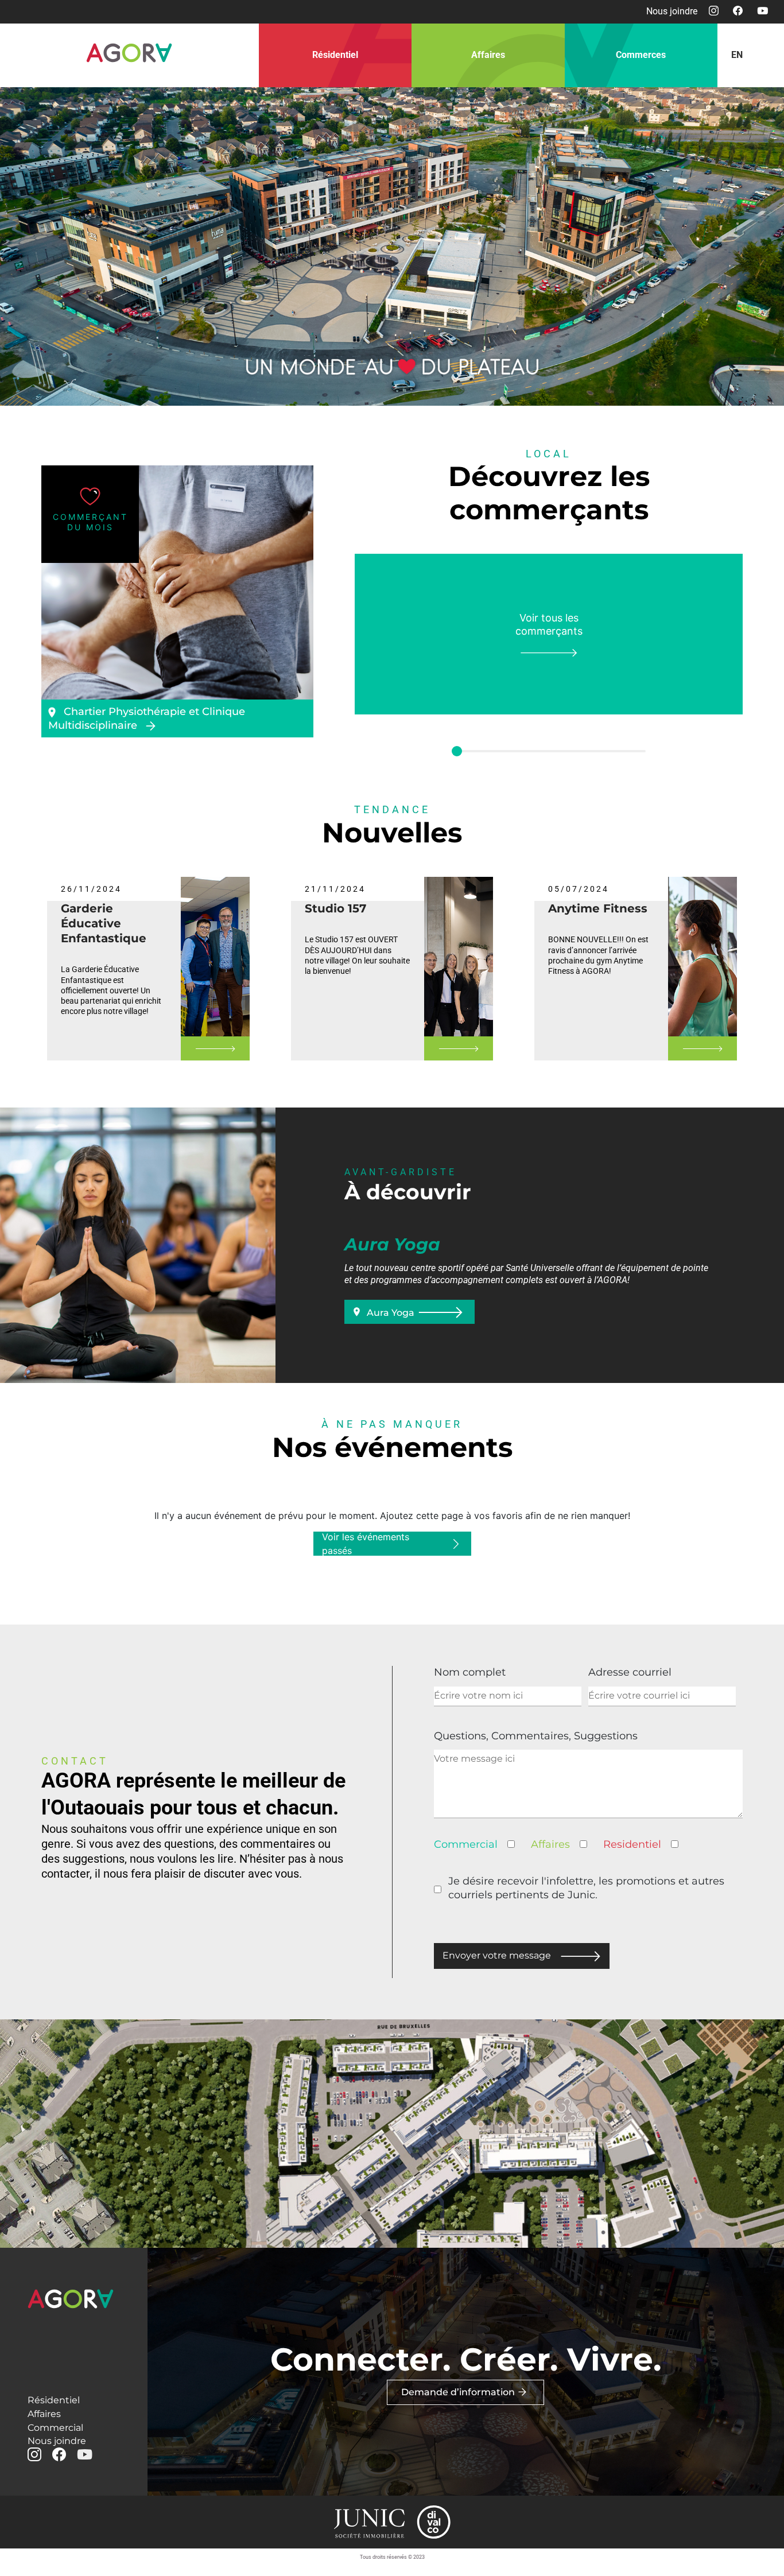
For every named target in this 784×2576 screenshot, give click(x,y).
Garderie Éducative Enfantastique (104, 923)
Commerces (641, 55)
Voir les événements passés (366, 1544)
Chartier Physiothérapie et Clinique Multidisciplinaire (147, 718)
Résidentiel (335, 55)
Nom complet (470, 1672)
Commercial (55, 2428)
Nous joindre (672, 11)
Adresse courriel (630, 1672)
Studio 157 (335, 908)
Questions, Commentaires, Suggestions (536, 1736)
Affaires (488, 55)
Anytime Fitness (598, 908)
